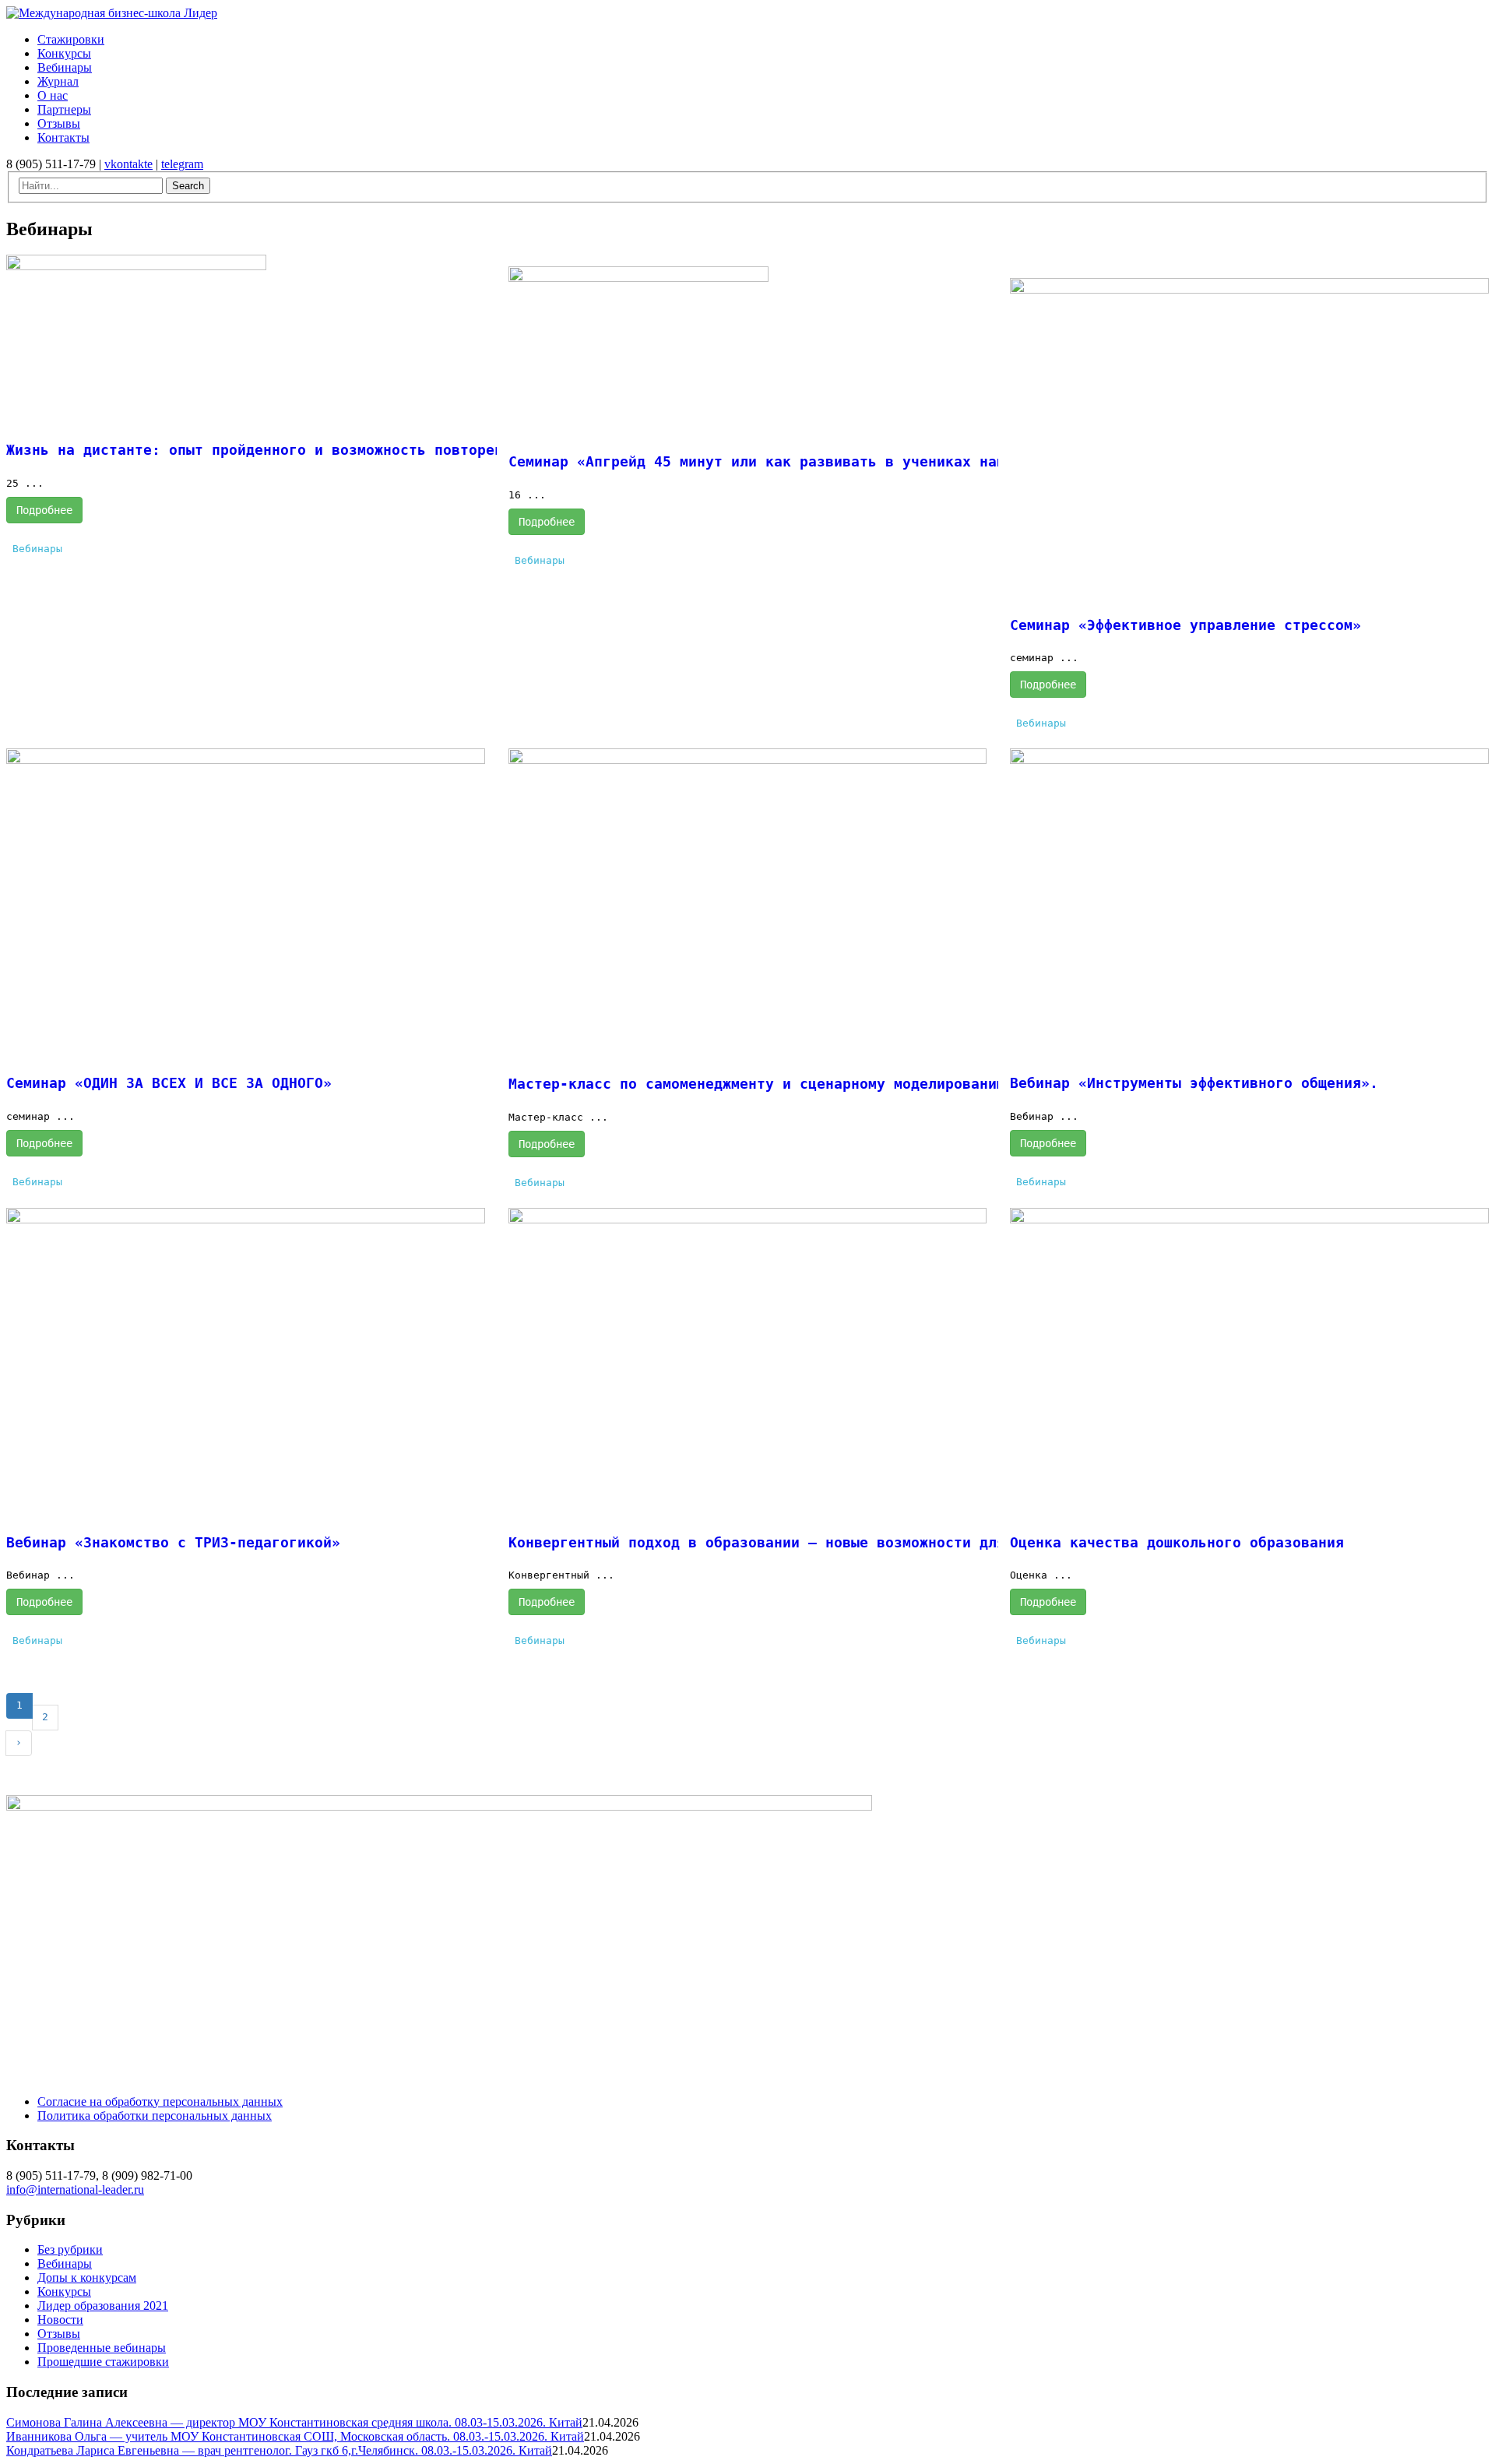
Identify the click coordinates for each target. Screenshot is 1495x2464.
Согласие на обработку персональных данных (160, 2101)
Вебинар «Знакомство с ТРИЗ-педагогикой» (173, 1542)
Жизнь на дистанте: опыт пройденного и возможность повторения (263, 450)
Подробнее (44, 510)
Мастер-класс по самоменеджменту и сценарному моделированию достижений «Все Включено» (868, 1084)
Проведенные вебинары (102, 2348)
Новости (60, 2320)
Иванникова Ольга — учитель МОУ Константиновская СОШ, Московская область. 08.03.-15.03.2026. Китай (295, 2436)
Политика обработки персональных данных (155, 2116)
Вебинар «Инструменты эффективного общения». (1194, 1083)
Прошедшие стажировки (103, 2362)
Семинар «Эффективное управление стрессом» (1185, 625)
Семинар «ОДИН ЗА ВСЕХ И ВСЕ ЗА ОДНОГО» (169, 1083)
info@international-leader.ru (75, 2189)
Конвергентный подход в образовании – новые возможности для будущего (795, 1542)
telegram (182, 164)
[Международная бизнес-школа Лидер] (112, 13)
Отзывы (59, 2334)
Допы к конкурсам (87, 2277)
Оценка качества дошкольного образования (1177, 1542)
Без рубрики (70, 2249)
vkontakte (128, 164)
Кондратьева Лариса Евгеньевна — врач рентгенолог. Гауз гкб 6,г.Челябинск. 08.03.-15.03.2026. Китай (279, 2450)
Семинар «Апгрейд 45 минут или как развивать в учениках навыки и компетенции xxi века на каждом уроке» (950, 461)
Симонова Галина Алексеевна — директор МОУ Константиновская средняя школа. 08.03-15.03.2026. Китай (294, 2422)
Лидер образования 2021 (103, 2306)
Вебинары (37, 549)
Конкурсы (64, 2292)
